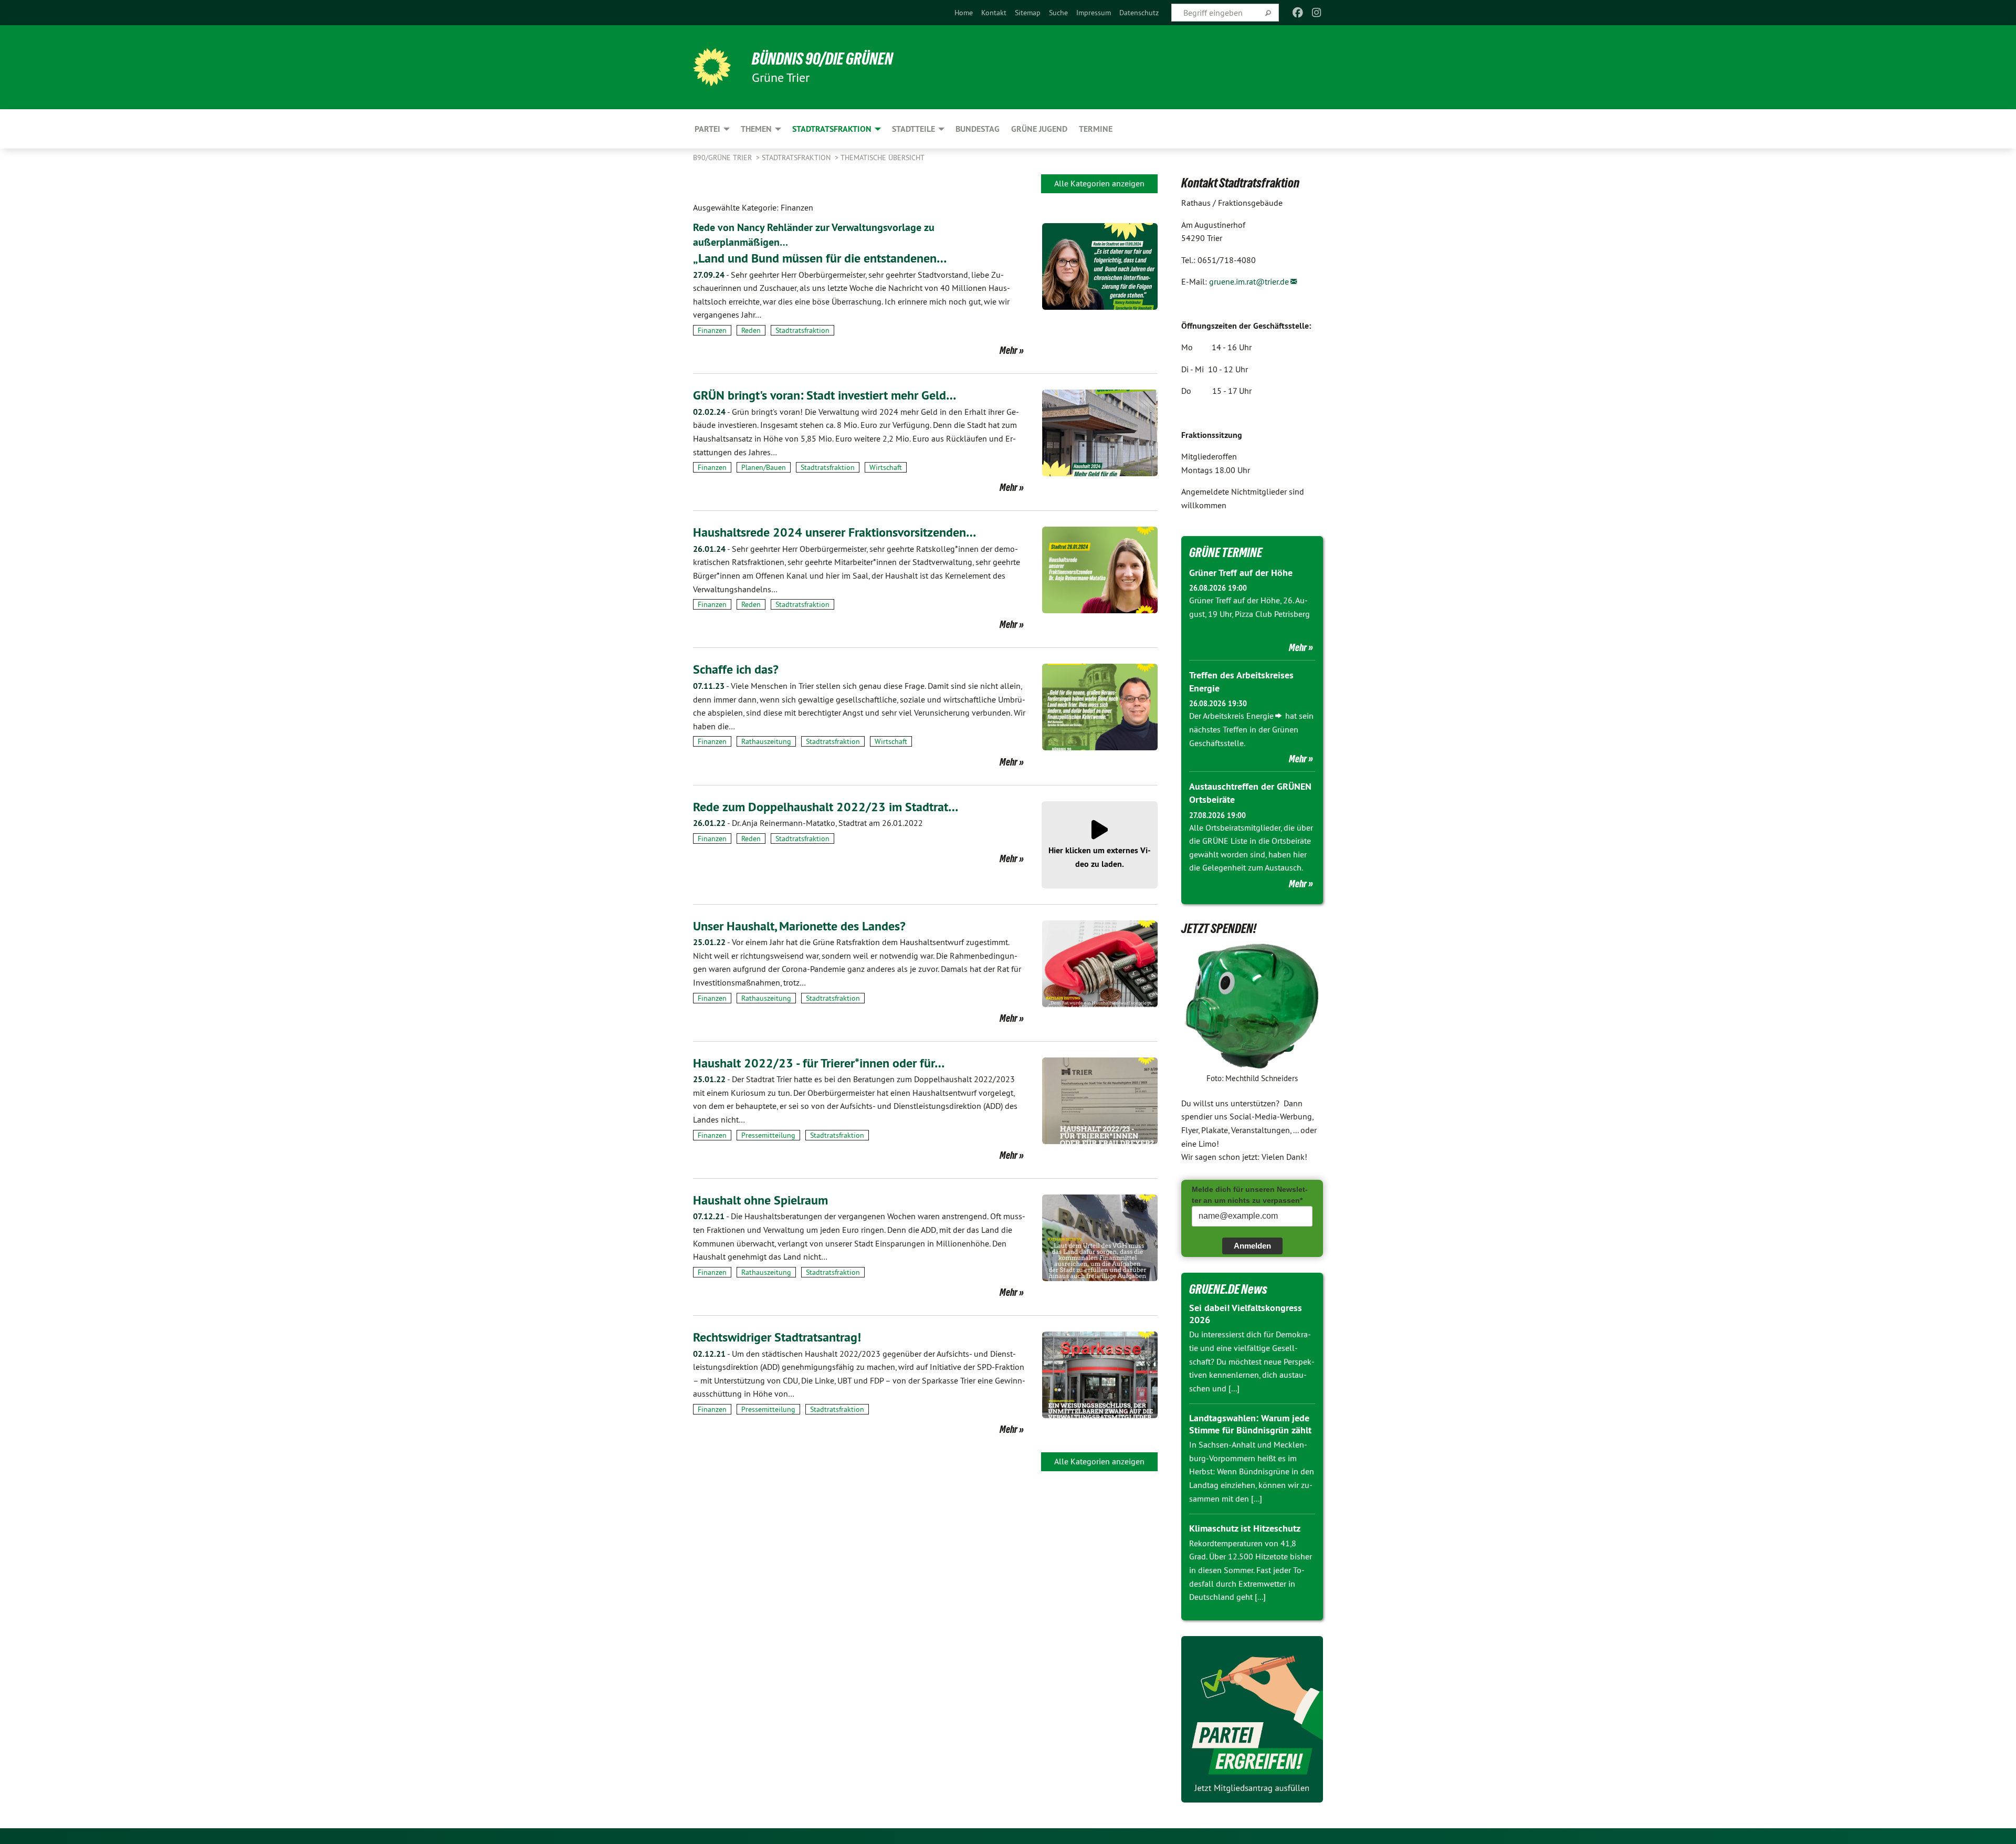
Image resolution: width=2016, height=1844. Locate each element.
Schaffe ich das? (736, 669)
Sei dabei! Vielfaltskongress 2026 (1246, 1314)
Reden (751, 330)
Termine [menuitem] (1096, 129)
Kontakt (994, 13)
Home (964, 13)
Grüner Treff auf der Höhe (1241, 573)
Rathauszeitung (766, 741)
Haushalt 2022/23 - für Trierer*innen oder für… (819, 1063)
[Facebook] (1298, 13)
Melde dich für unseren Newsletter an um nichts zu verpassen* (1250, 1195)
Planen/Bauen (764, 467)
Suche (1058, 13)
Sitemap (1028, 13)
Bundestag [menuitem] (978, 129)
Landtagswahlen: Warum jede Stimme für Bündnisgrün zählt (1250, 1424)
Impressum (1094, 13)
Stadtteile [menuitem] (913, 129)
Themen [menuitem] (756, 129)
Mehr (1009, 350)
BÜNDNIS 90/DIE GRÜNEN (822, 59)
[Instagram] (1317, 13)
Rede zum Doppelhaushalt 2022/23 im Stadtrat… (826, 807)
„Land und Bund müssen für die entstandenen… (820, 258)
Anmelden (1252, 1246)
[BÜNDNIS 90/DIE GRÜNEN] (712, 67)
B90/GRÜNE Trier (723, 158)
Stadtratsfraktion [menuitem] (832, 129)
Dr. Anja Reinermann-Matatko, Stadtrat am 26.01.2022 (808, 823)
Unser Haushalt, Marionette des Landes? (799, 926)
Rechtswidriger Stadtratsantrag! (777, 1337)
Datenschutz (1139, 13)
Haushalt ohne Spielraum (760, 1200)
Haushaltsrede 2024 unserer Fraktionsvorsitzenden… (834, 532)
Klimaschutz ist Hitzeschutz (1245, 1528)
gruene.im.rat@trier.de (1249, 281)
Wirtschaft (886, 467)
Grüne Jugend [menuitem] (1039, 129)
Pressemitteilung (768, 1135)
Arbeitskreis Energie (1238, 716)
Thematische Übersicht (883, 158)
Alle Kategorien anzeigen (1099, 183)
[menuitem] (964, 13)
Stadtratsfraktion (797, 158)
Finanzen (712, 330)
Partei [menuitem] (707, 129)
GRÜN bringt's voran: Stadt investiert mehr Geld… (825, 395)
